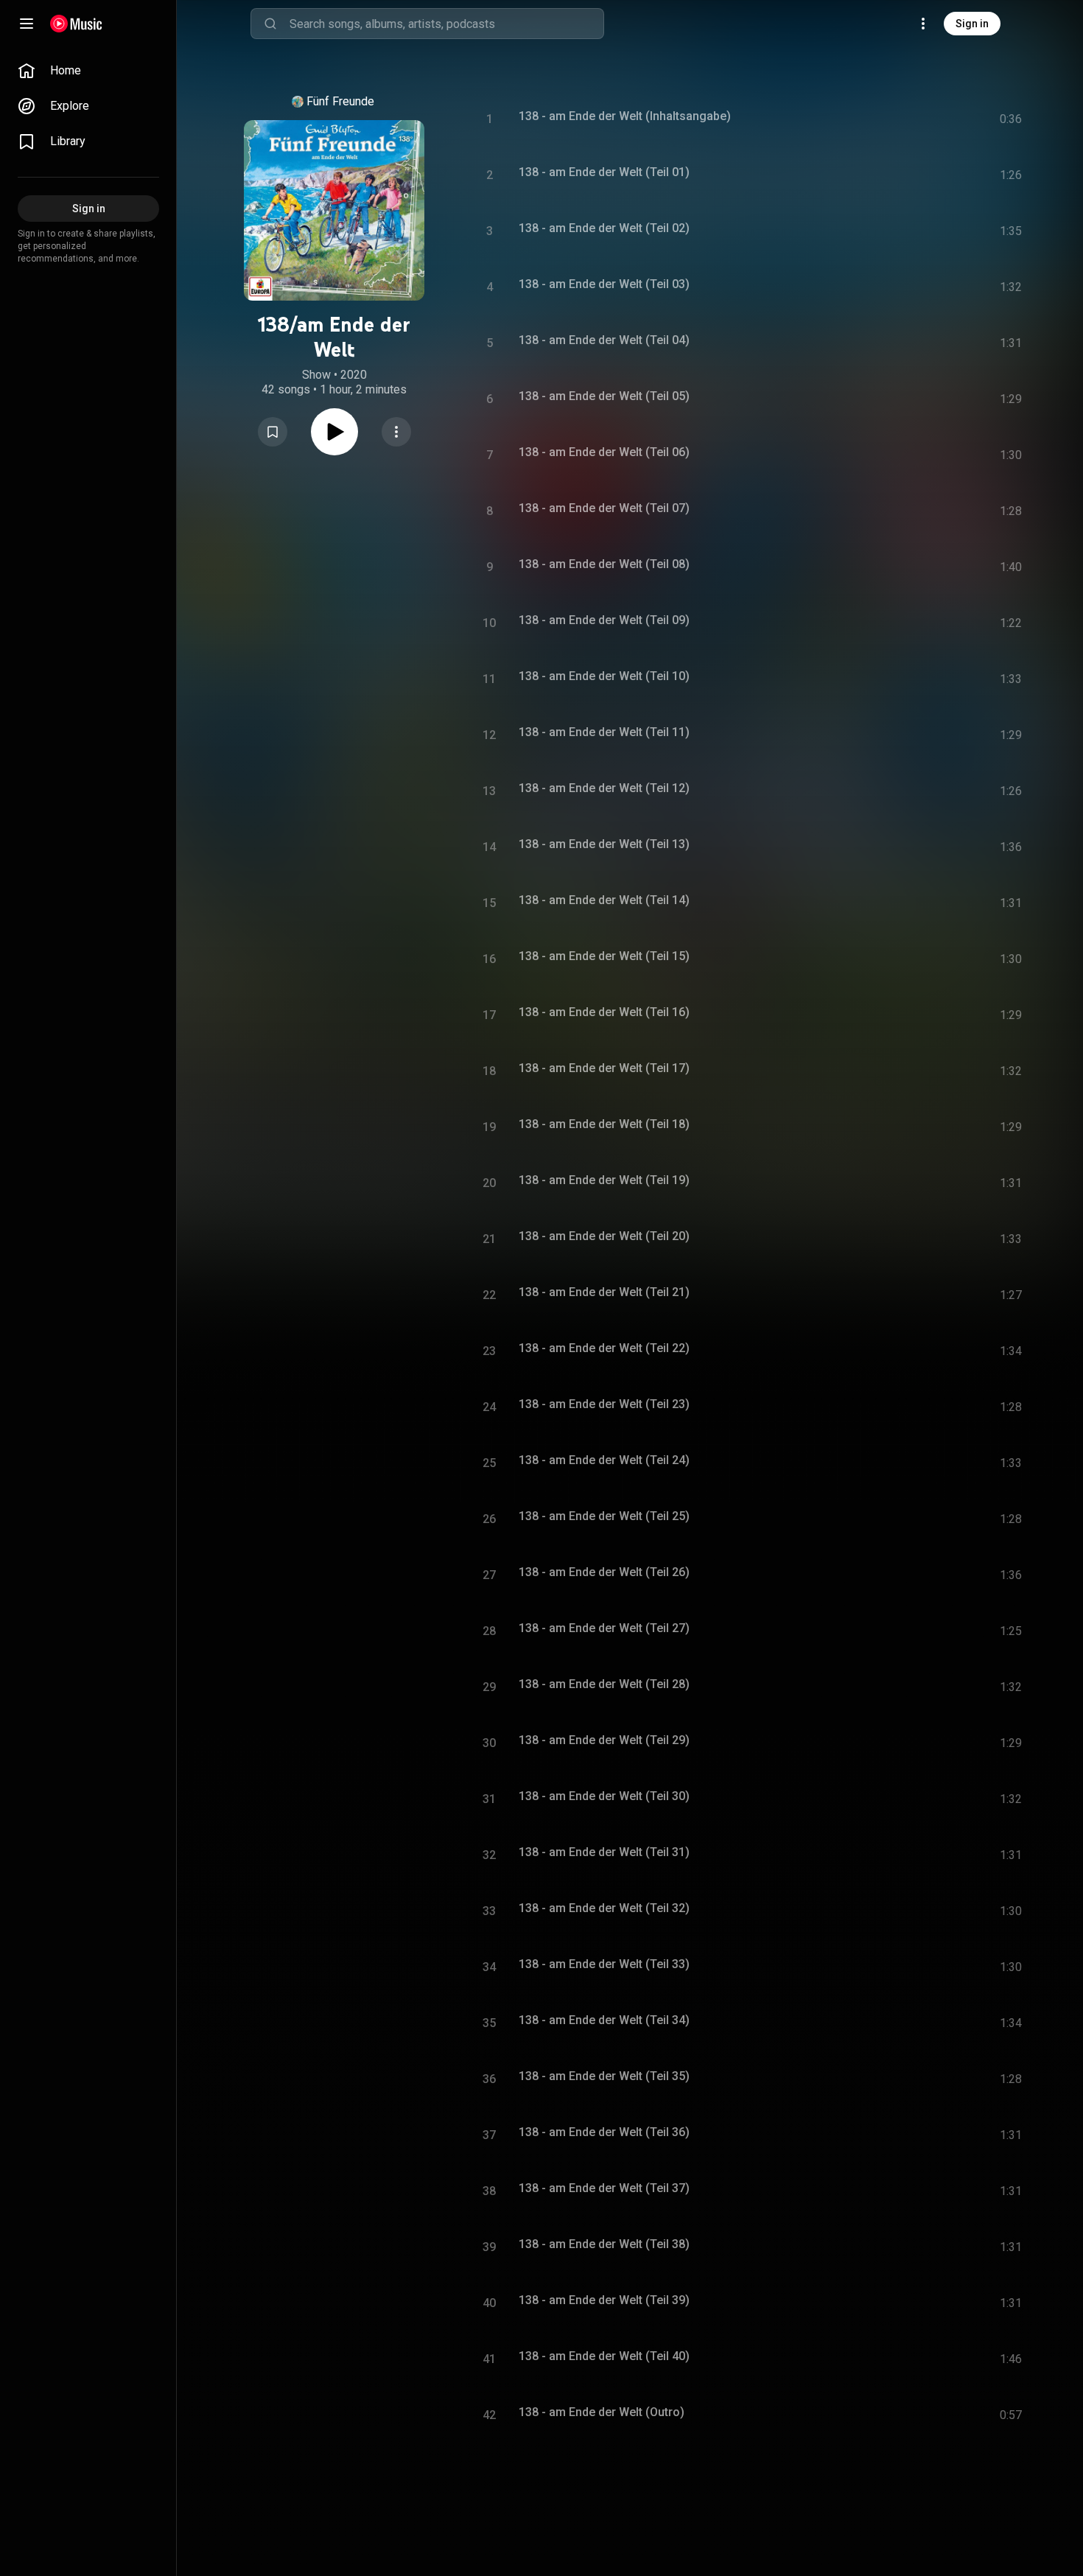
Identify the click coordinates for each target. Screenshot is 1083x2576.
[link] (88, 71)
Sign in (972, 24)
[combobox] (446, 24)
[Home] (76, 24)
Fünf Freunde (340, 101)
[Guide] (27, 24)
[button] (273, 432)
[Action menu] (396, 432)
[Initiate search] (270, 24)
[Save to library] (273, 432)
